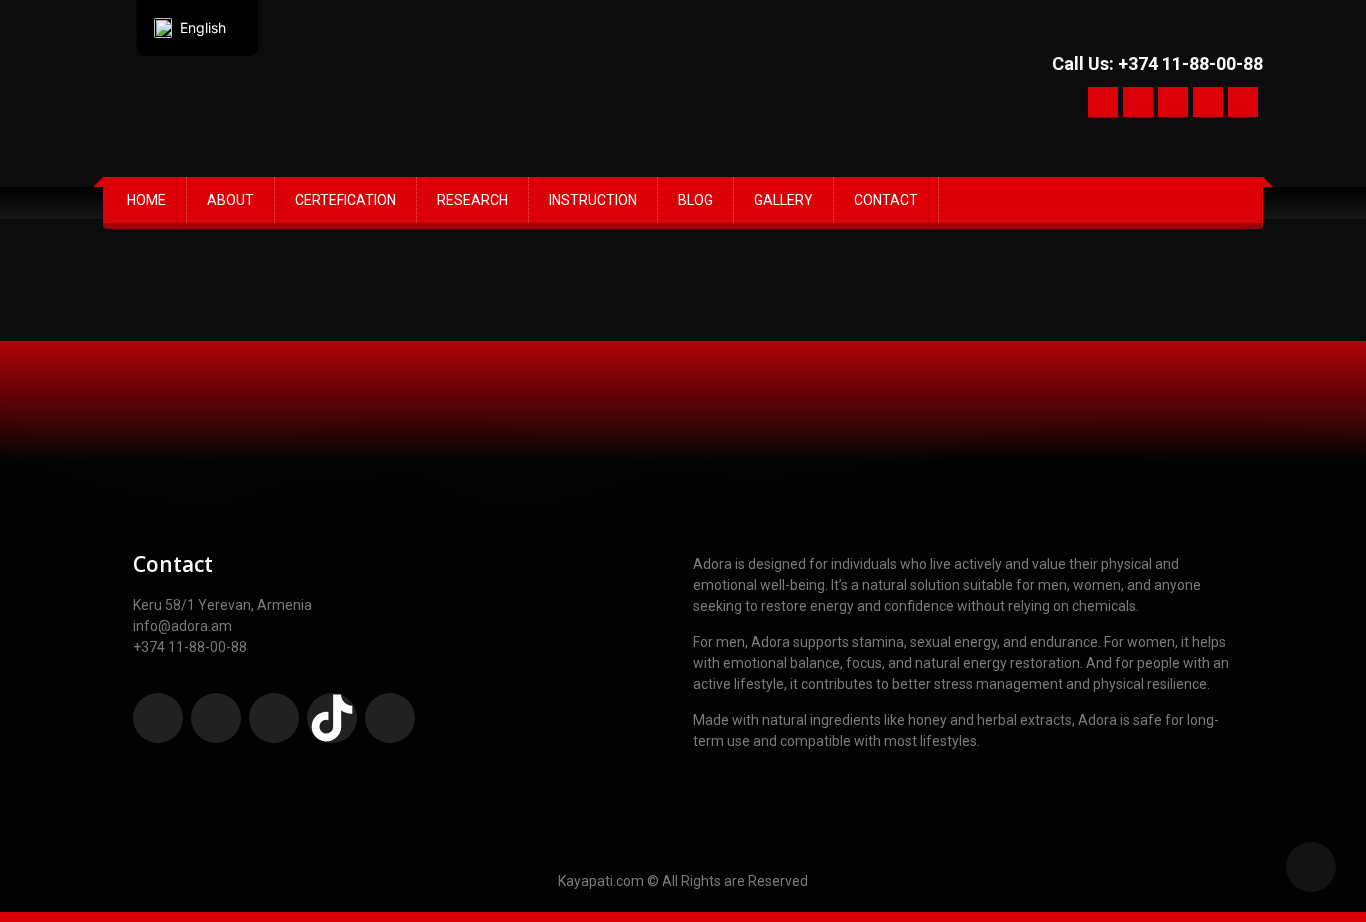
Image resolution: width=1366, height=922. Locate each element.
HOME (146, 200)
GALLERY (783, 200)
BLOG (695, 200)
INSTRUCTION (593, 200)
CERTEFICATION (345, 200)
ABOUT (230, 200)
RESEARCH (472, 200)
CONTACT (886, 200)
